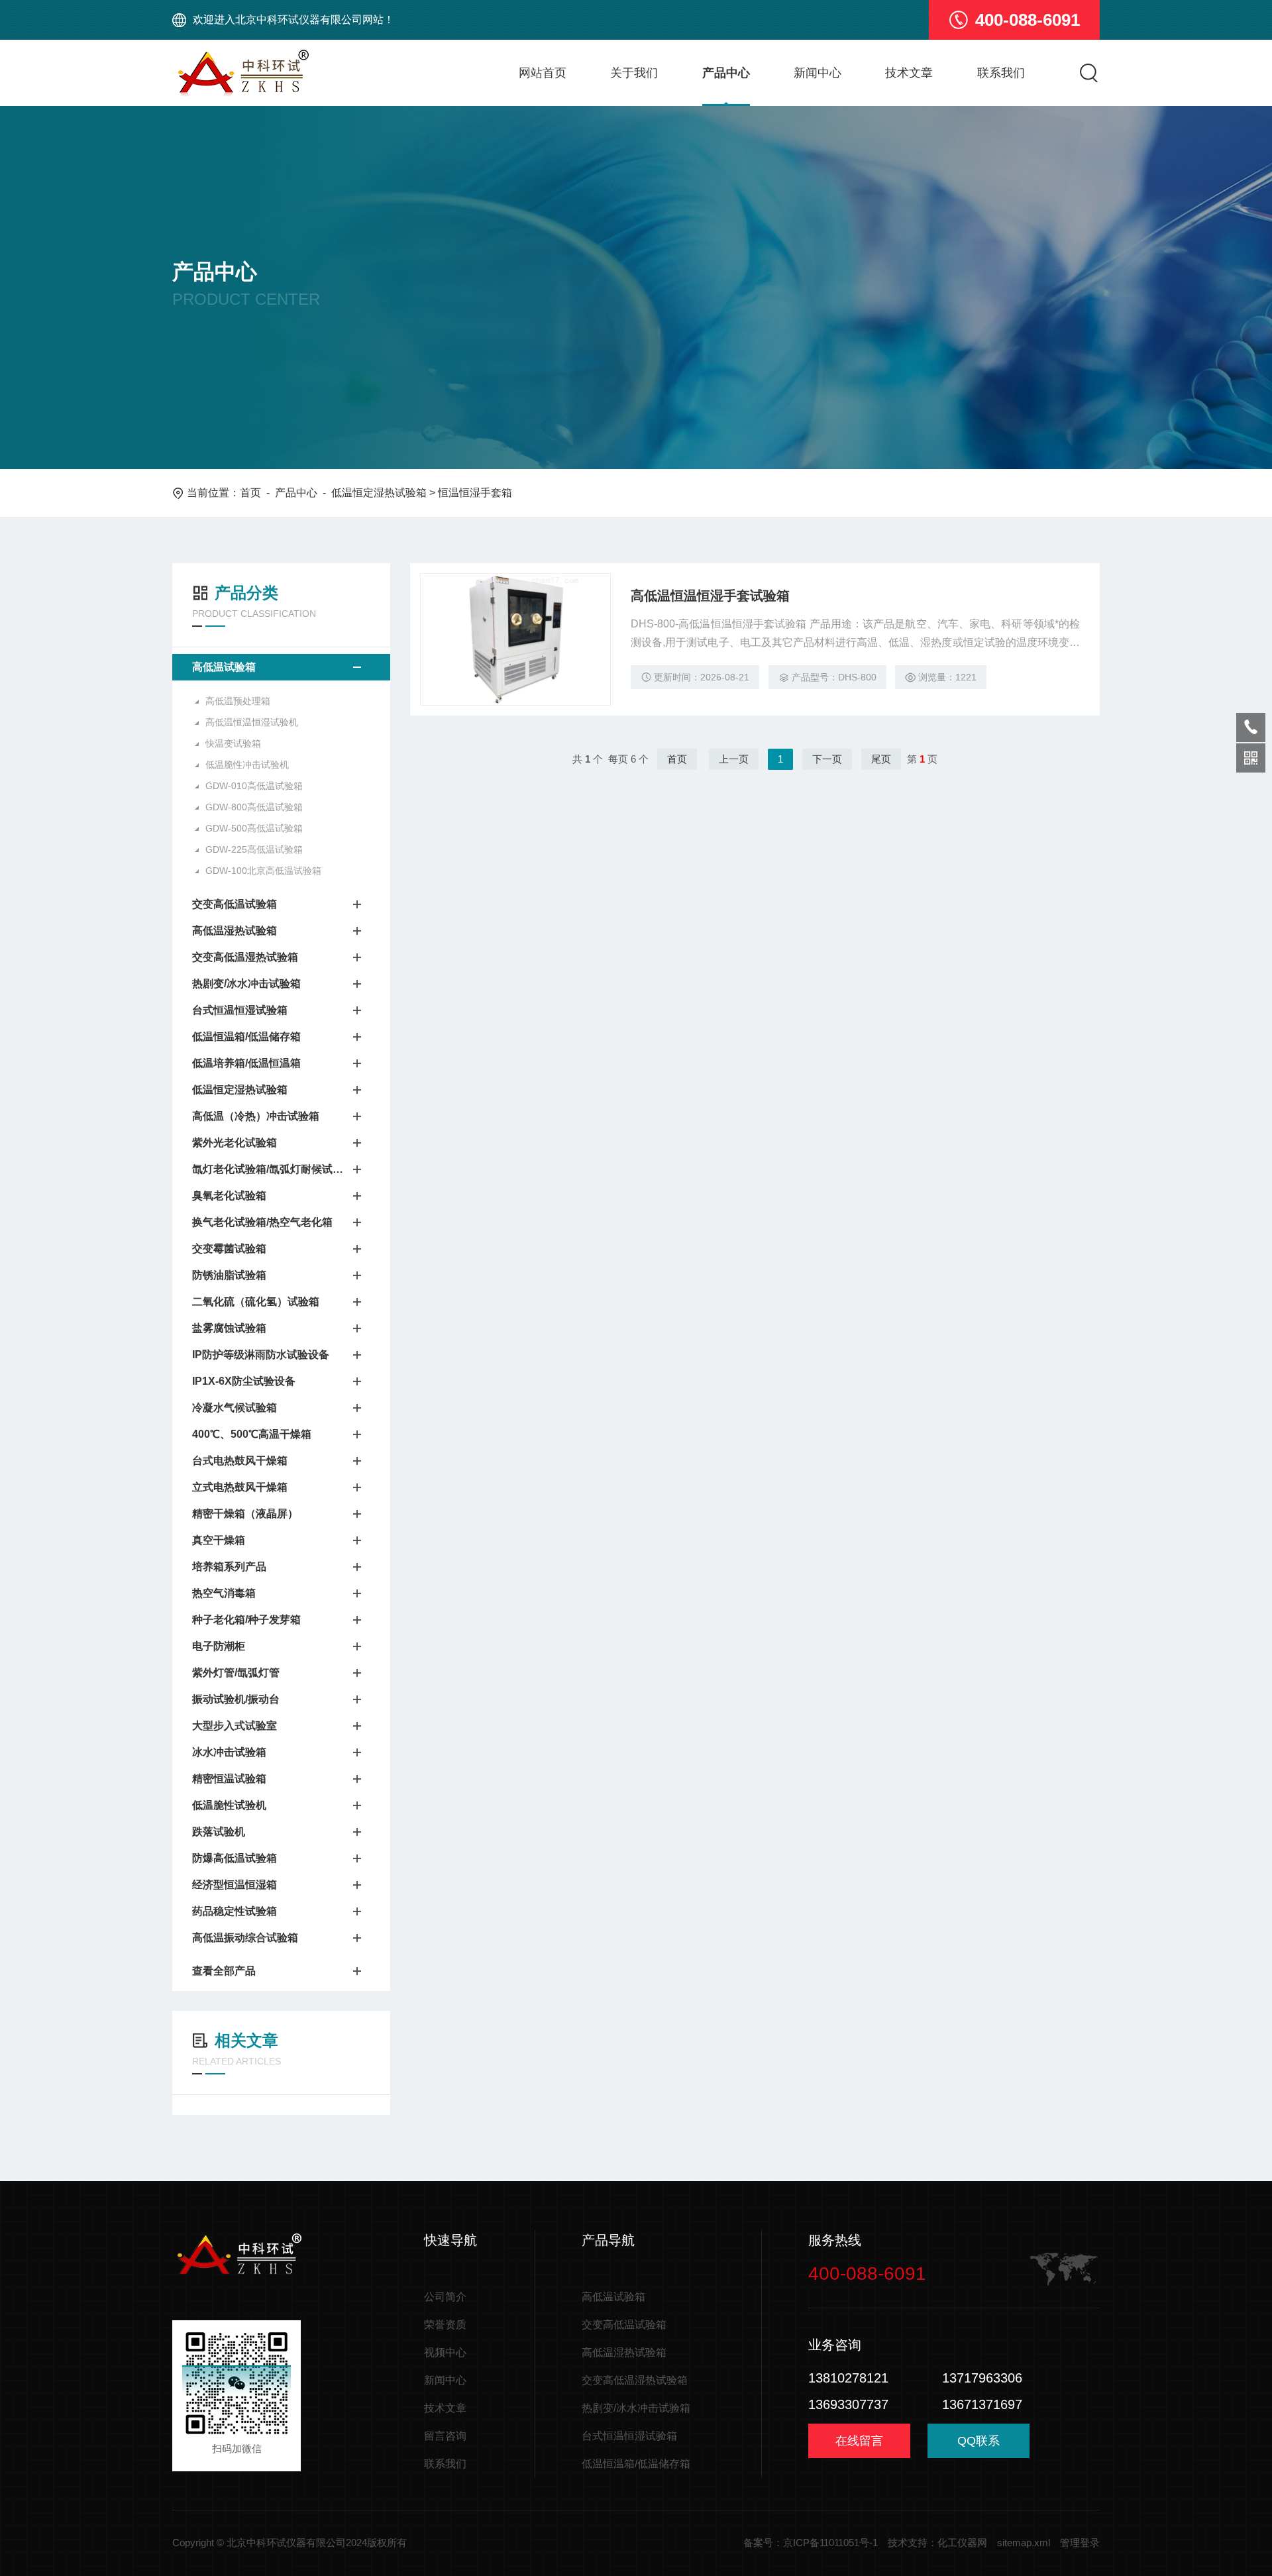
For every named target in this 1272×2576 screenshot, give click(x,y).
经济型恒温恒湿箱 (235, 1885)
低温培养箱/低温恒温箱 (246, 1063)
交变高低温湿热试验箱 (245, 957)
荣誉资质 (445, 2325)
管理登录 (1080, 2543)
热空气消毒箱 (224, 1593)
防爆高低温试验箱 (235, 1858)
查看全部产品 (224, 1971)
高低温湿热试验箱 (235, 931)
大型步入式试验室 (235, 1726)
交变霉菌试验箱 (229, 1249)
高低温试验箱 (224, 667)
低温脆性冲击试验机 (247, 765)
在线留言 (859, 2441)
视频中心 (445, 2352)
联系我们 (1001, 73)
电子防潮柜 (219, 1646)
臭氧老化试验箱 (229, 1196)
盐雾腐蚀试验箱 (229, 1328)
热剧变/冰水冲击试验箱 (246, 984)
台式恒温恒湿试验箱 (240, 1010)
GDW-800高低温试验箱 (254, 807)
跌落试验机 (219, 1832)
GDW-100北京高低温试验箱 (263, 871)
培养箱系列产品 (229, 1567)
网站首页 (543, 73)
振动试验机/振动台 (236, 1699)
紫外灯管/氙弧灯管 (236, 1673)
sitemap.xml (1024, 2543)
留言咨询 (445, 2436)
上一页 (734, 759)
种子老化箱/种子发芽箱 (246, 1620)
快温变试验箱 (233, 743)
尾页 (881, 759)
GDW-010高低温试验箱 (254, 786)
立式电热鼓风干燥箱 (240, 1487)
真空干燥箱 (219, 1540)
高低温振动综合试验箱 (245, 1938)
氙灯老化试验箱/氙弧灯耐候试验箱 (268, 1169)
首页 (250, 493)
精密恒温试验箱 (229, 1779)
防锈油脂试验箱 (229, 1275)
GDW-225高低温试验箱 (254, 849)
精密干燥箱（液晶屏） (245, 1514)
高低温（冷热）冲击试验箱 (256, 1116)
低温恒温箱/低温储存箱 (246, 1037)
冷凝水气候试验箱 (235, 1408)
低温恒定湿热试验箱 (379, 493)
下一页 (827, 759)
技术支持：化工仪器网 (937, 2543)
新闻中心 (818, 73)
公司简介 (445, 2297)
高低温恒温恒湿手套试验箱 (710, 596)
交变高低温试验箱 (235, 904)
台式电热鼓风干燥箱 (240, 1461)
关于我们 (634, 73)
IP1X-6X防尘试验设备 (244, 1381)
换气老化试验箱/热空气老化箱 (262, 1222)
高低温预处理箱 (238, 701)
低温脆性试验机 (229, 1805)
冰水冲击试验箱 (229, 1752)
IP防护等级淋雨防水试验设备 (261, 1355)
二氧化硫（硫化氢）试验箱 (256, 1302)
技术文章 (909, 73)
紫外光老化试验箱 (235, 1143)
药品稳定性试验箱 (235, 1911)
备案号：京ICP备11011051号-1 (811, 2543)
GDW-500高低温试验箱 (254, 828)
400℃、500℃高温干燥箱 (252, 1434)
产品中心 (726, 73)
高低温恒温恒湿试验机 (252, 722)
